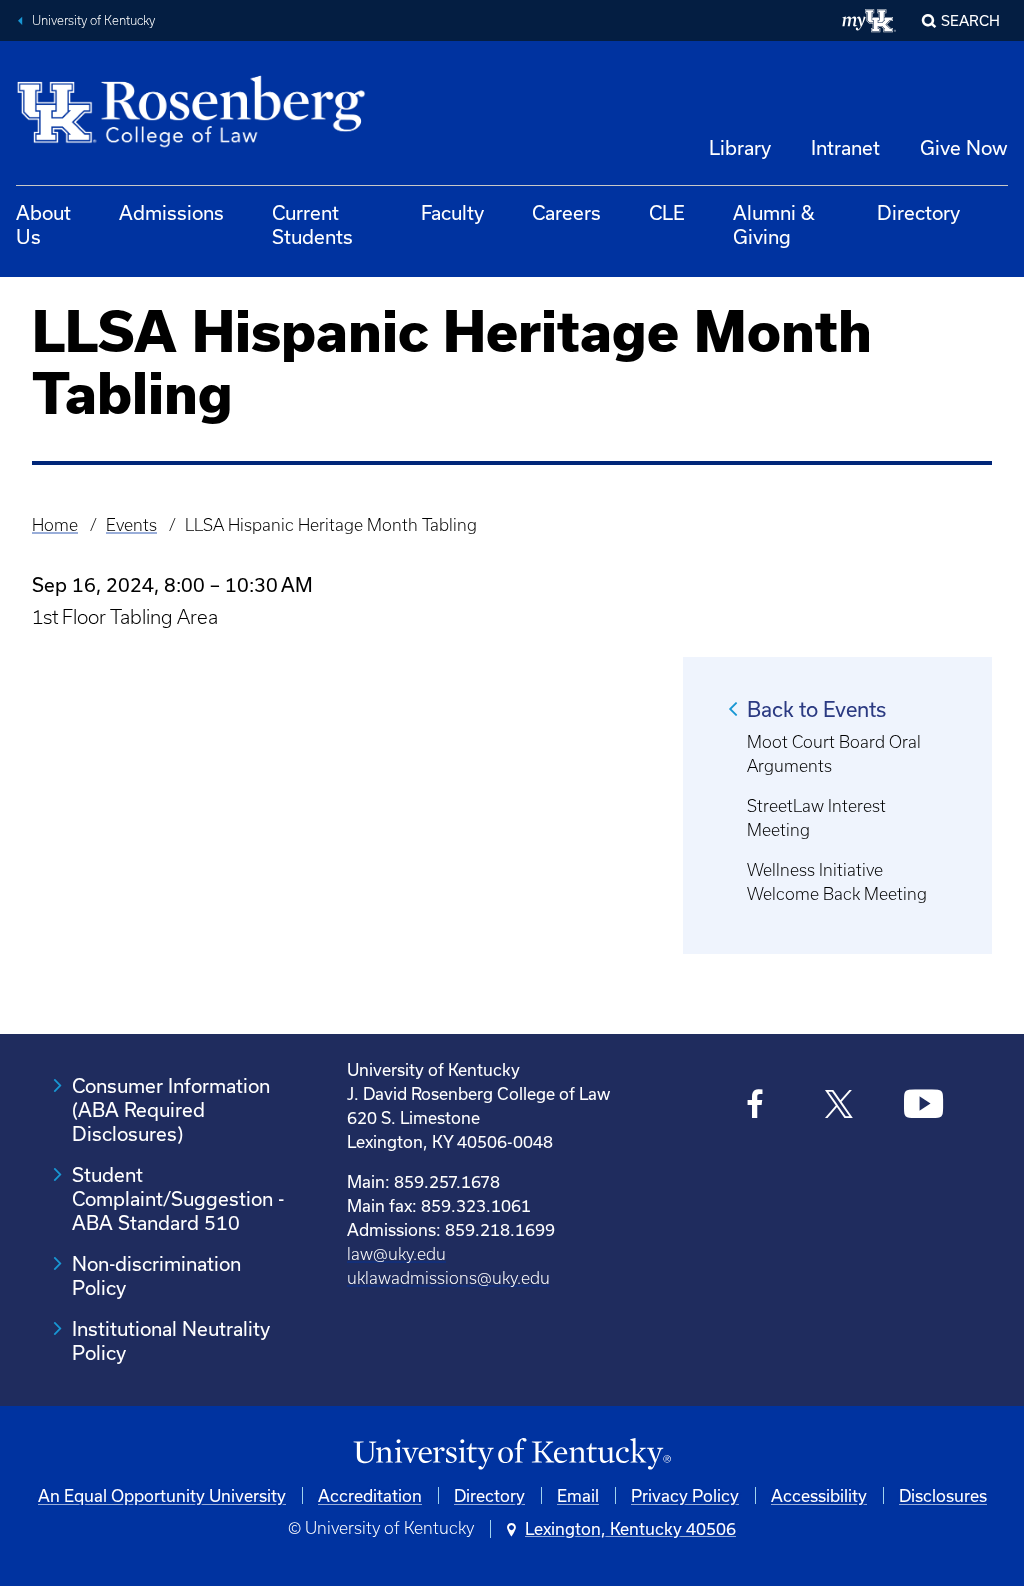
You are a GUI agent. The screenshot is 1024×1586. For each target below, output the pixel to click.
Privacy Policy (685, 1495)
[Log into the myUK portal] (869, 21)
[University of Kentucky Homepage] (512, 1454)
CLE (667, 212)
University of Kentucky (93, 20)
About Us (43, 224)
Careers (566, 212)
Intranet (845, 147)
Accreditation (370, 1495)
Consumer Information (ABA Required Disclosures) (171, 1109)
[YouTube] (923, 1107)
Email (578, 1495)
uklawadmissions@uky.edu (448, 1278)
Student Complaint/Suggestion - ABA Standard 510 (178, 1198)
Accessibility (819, 1495)
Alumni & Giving (774, 224)
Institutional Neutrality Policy (171, 1340)
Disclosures (943, 1495)
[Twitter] (839, 1107)
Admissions (171, 212)
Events (131, 525)
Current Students (312, 224)
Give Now (964, 147)
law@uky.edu (396, 1254)
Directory (918, 212)
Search (970, 20)
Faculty (452, 212)
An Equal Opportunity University (162, 1495)
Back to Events (816, 709)
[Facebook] (755, 1107)
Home (55, 525)
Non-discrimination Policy (156, 1275)
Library (740, 147)
